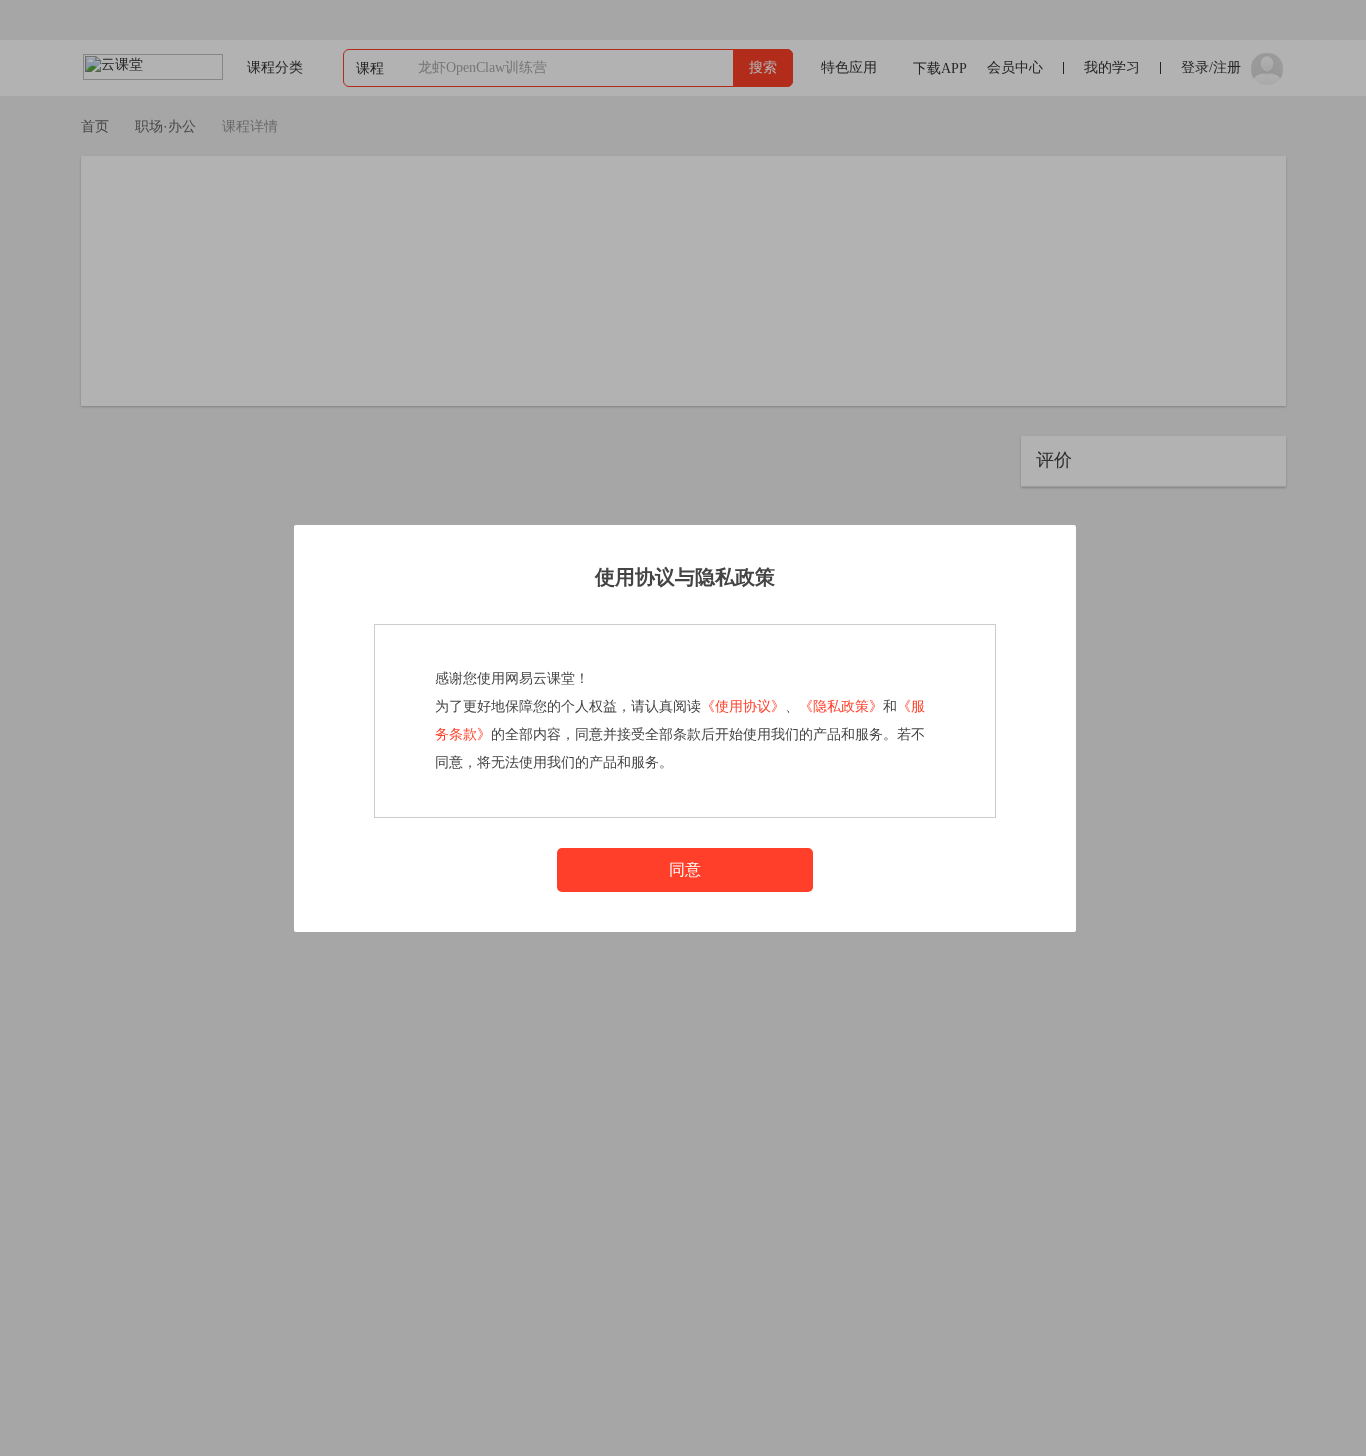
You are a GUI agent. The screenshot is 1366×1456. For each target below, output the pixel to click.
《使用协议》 (743, 706)
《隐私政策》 (841, 706)
